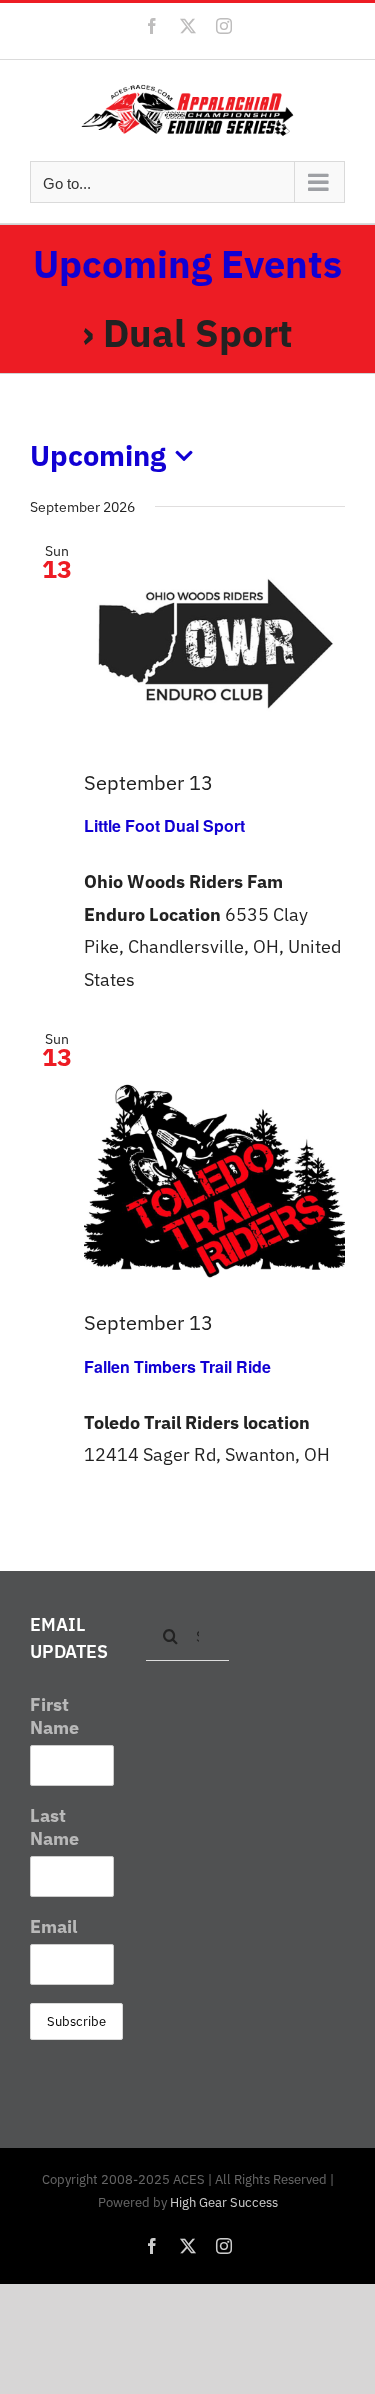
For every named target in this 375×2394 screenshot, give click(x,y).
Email (53, 1926)
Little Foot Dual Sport (164, 825)
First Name (54, 1716)
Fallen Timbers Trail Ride (177, 1366)
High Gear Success (224, 2202)
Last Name (54, 1827)
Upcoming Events (187, 264)
